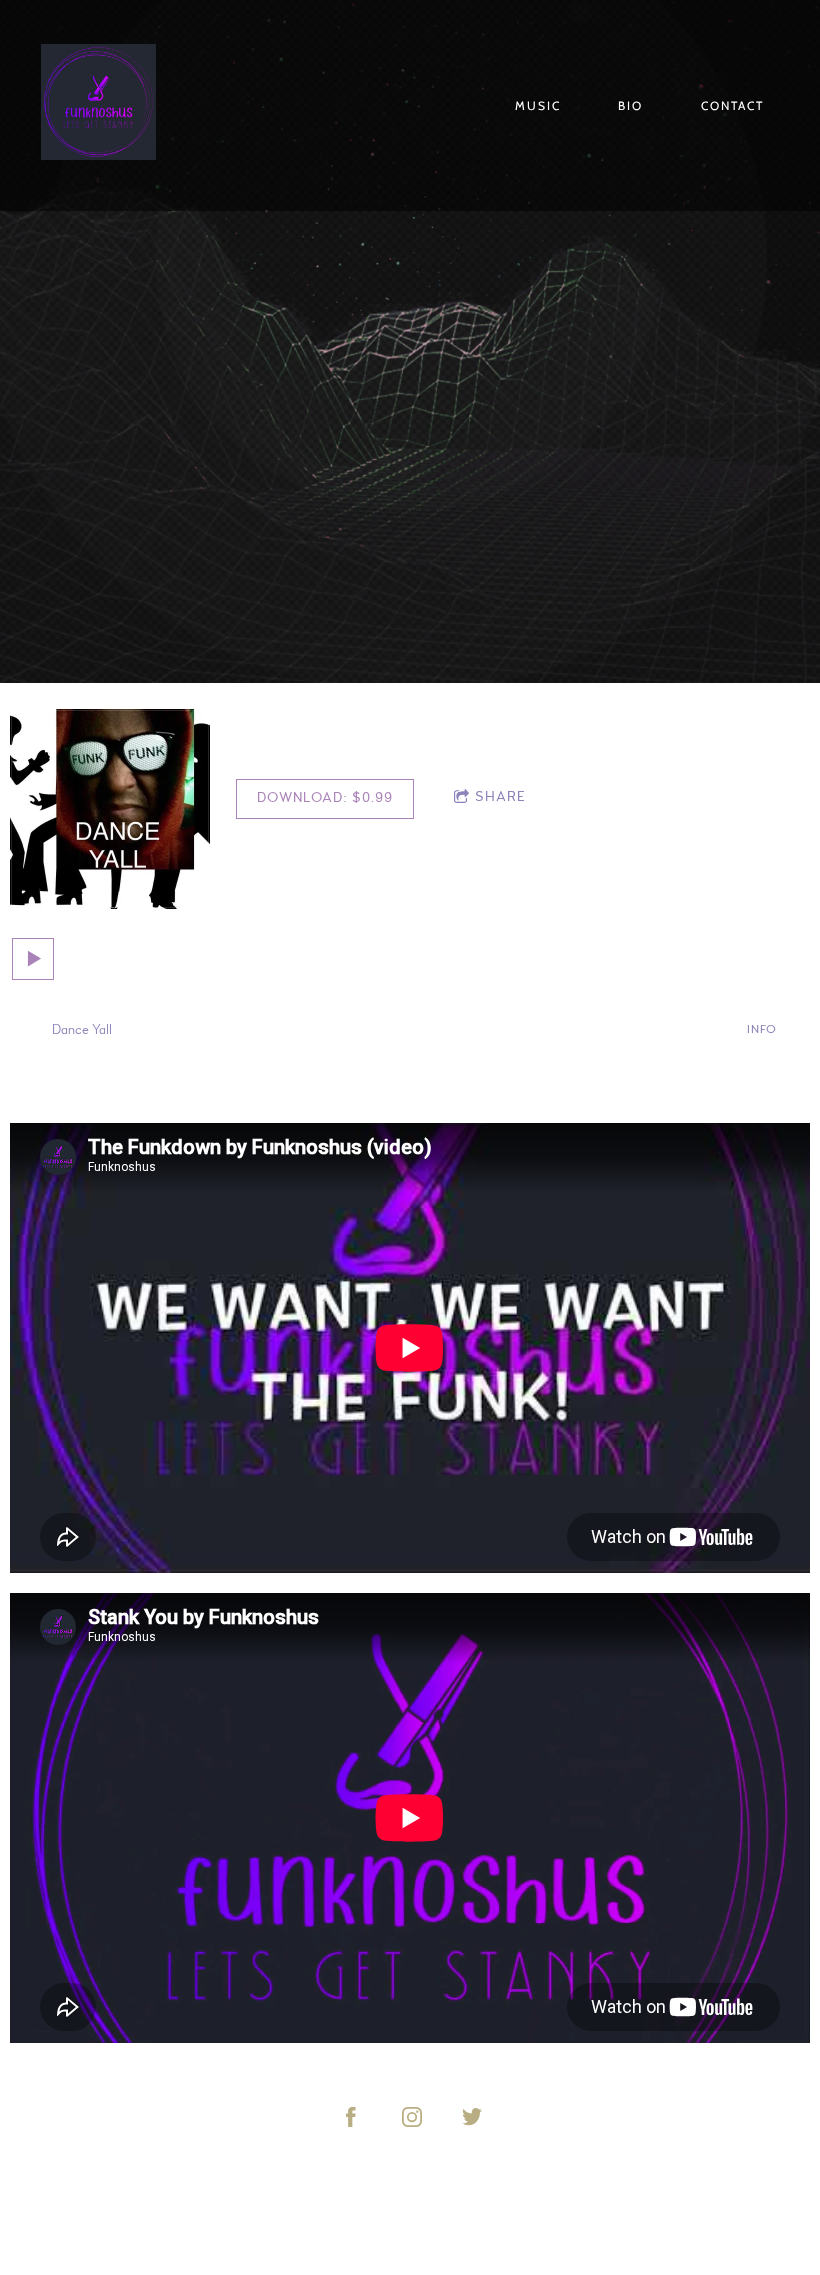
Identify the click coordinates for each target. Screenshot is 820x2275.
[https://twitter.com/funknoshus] (472, 2117)
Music (538, 105)
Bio (630, 105)
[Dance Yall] (110, 809)
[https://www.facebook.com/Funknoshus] (351, 2117)
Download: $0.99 (325, 798)
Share (500, 797)
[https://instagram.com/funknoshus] (412, 2117)
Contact (732, 105)
